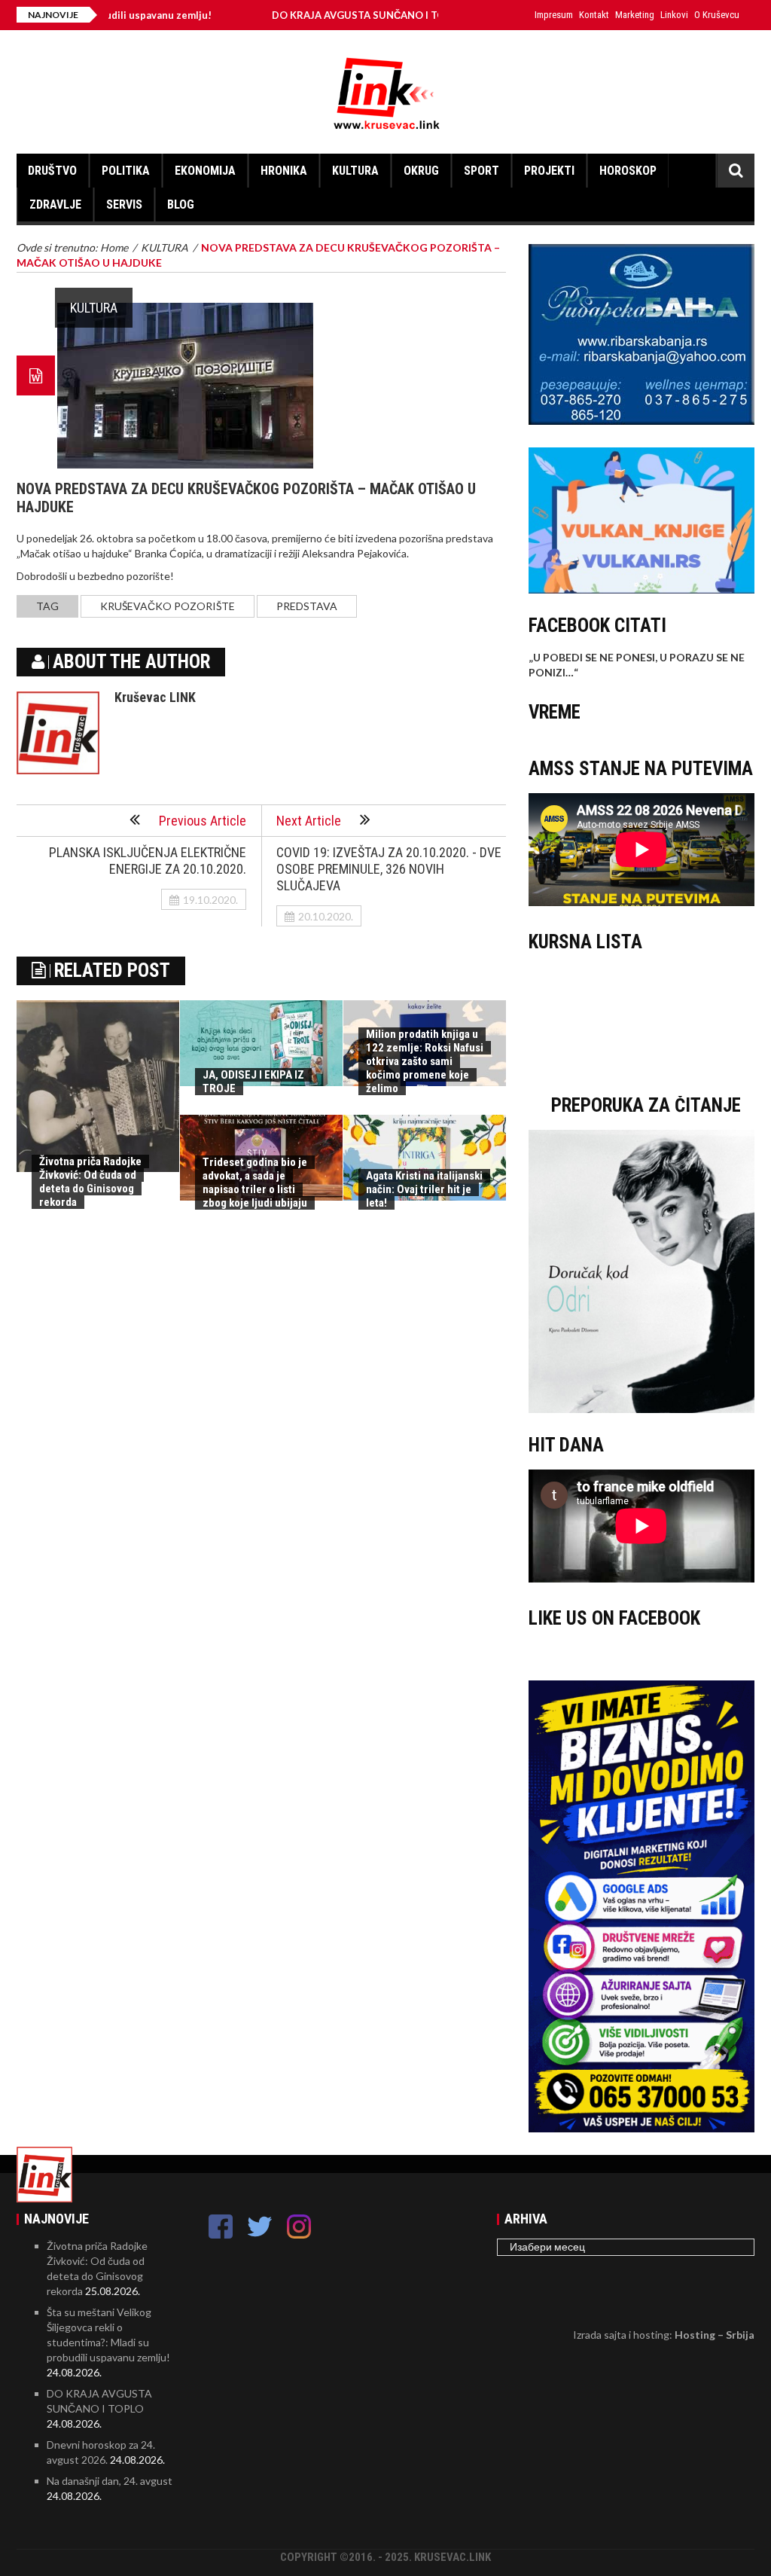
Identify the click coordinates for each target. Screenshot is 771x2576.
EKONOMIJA (205, 171)
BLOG (181, 204)
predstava (307, 606)
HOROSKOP (628, 171)
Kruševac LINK (155, 697)
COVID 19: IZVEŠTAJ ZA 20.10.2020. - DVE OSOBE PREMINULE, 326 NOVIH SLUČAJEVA (389, 869)
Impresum (554, 15)
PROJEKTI (549, 171)
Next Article (309, 821)
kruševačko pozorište (168, 606)
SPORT (481, 171)
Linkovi (674, 15)
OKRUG (421, 171)
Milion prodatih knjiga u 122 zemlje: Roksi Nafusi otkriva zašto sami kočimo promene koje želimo (425, 1061)
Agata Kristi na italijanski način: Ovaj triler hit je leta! (424, 1189)
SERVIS (124, 204)
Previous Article (203, 821)
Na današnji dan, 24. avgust (110, 2481)
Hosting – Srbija (715, 2335)
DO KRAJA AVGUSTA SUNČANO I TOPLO (305, 15)
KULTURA (355, 171)
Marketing (635, 15)
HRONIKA (284, 171)
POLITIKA (126, 171)
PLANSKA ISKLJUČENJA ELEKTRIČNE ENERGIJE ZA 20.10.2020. (148, 861)
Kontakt (594, 15)
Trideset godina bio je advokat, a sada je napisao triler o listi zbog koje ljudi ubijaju (255, 1183)
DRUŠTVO (52, 171)
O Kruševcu (717, 15)
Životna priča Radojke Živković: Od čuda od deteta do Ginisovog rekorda (90, 1182)
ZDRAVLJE (55, 204)
